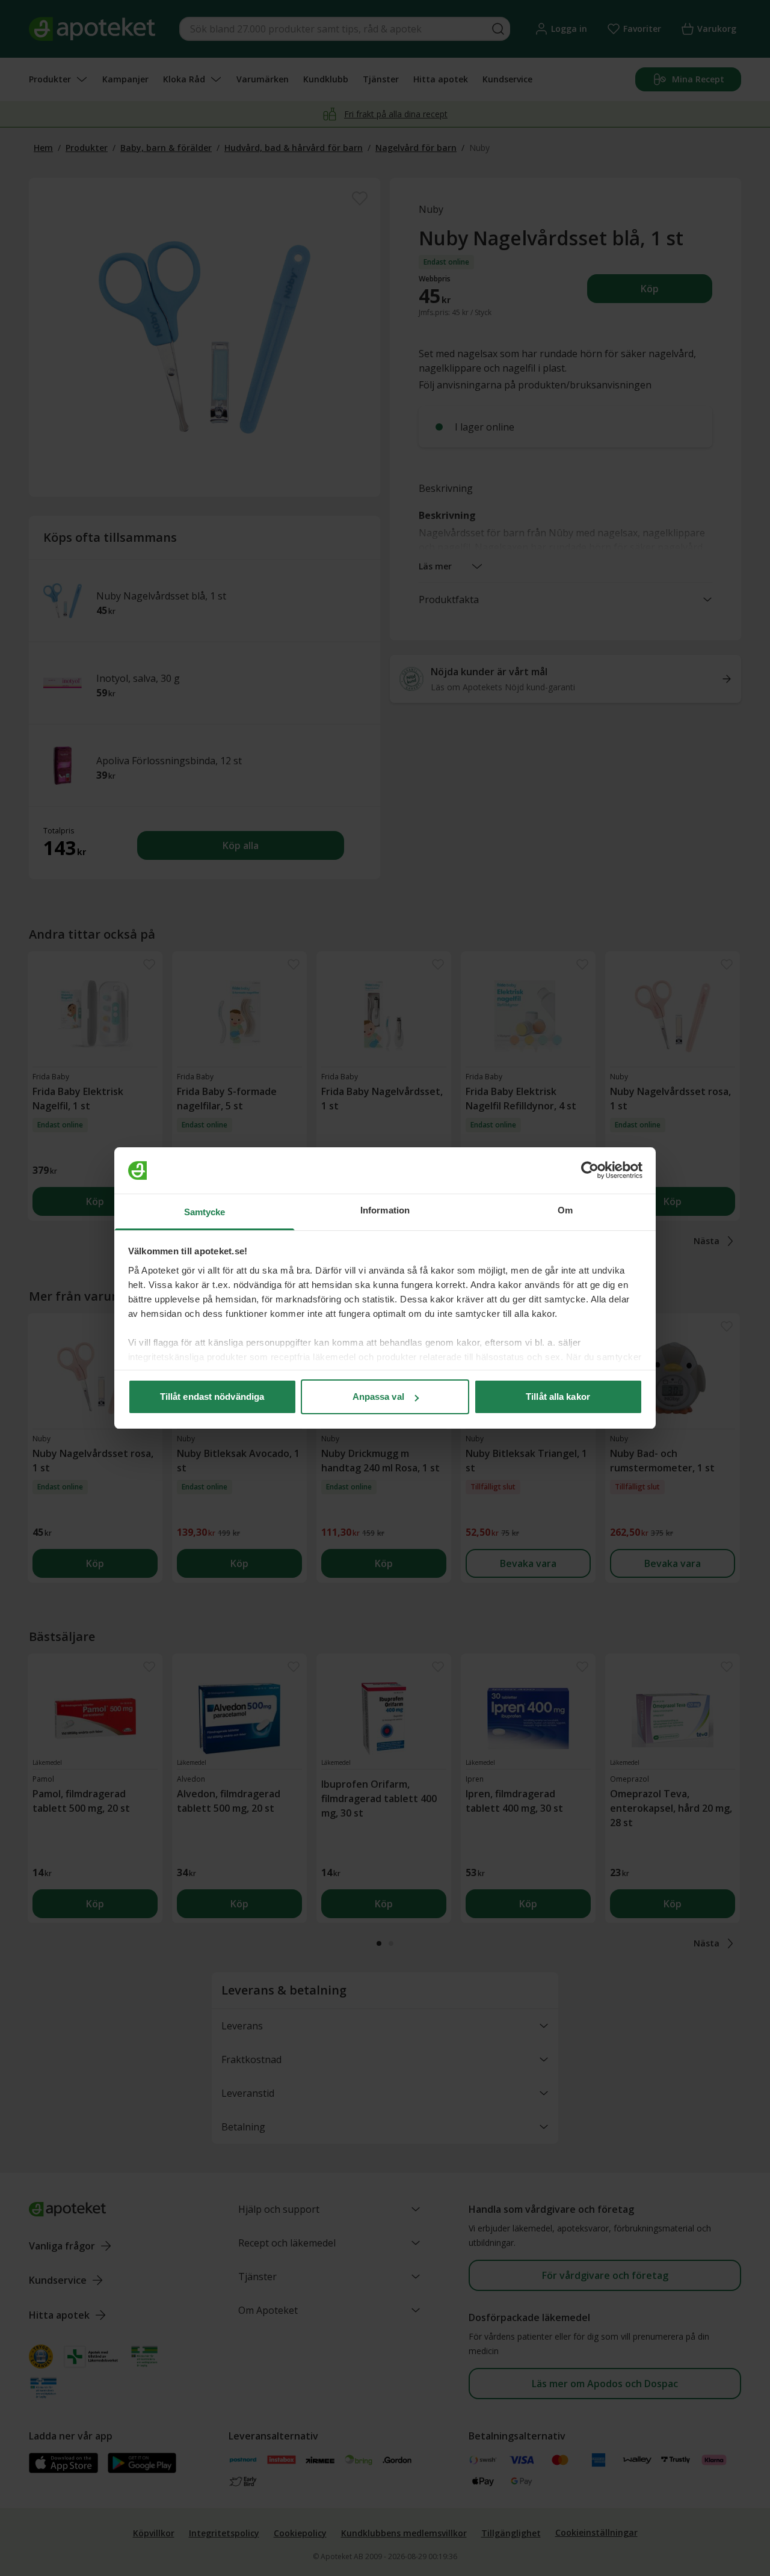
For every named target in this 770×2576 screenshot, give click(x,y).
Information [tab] (385, 1210)
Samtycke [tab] (205, 1212)
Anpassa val (378, 1397)
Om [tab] (565, 1210)
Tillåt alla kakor (558, 1397)
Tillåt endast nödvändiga (212, 1397)
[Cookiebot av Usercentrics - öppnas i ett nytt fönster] (590, 1171)
